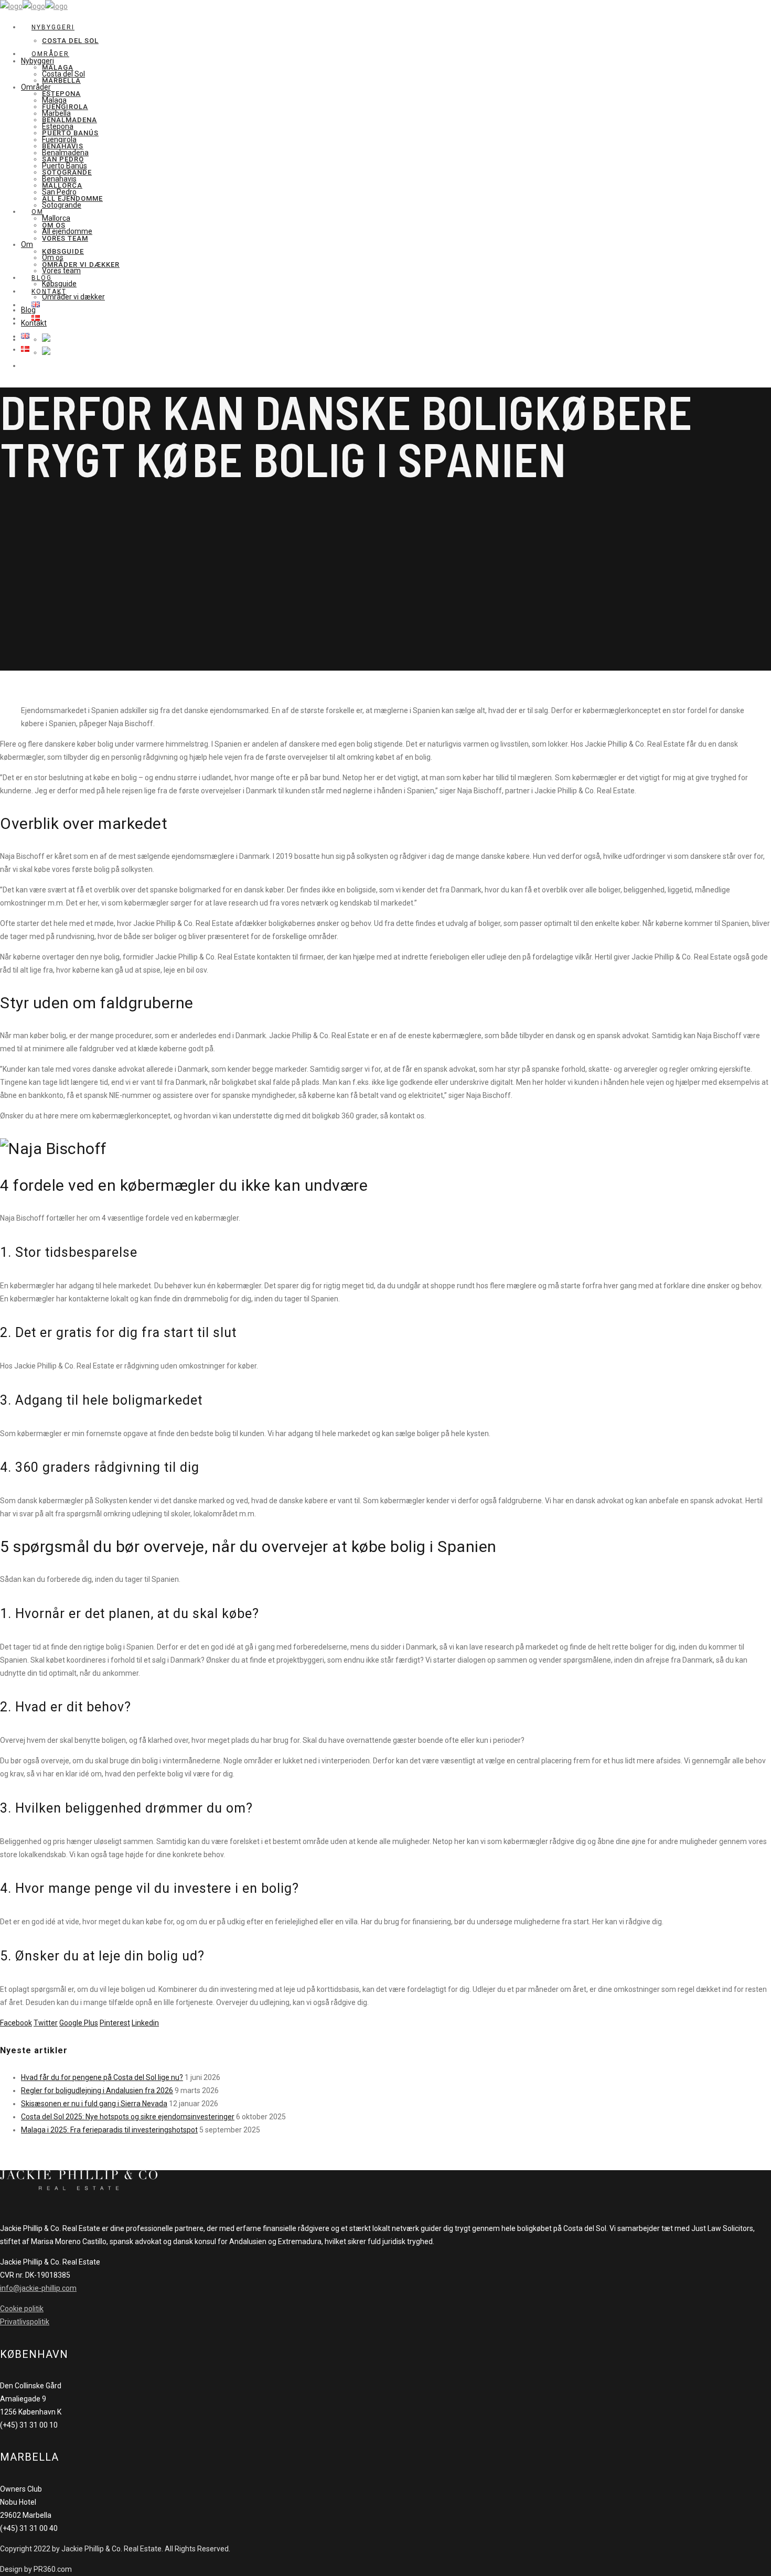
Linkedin (145, 2023)
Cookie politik (22, 2309)
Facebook (16, 2023)
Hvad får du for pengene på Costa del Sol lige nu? (102, 2077)
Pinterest (115, 2023)
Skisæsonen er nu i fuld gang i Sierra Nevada (94, 2104)
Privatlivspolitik (25, 2322)
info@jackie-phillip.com (38, 2288)
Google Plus (79, 2023)
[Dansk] (46, 352)
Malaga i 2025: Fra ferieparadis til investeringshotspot (109, 2130)
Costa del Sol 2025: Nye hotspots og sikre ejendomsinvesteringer (128, 2117)
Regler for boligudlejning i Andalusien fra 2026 (97, 2090)
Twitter (46, 2023)
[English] (46, 339)
